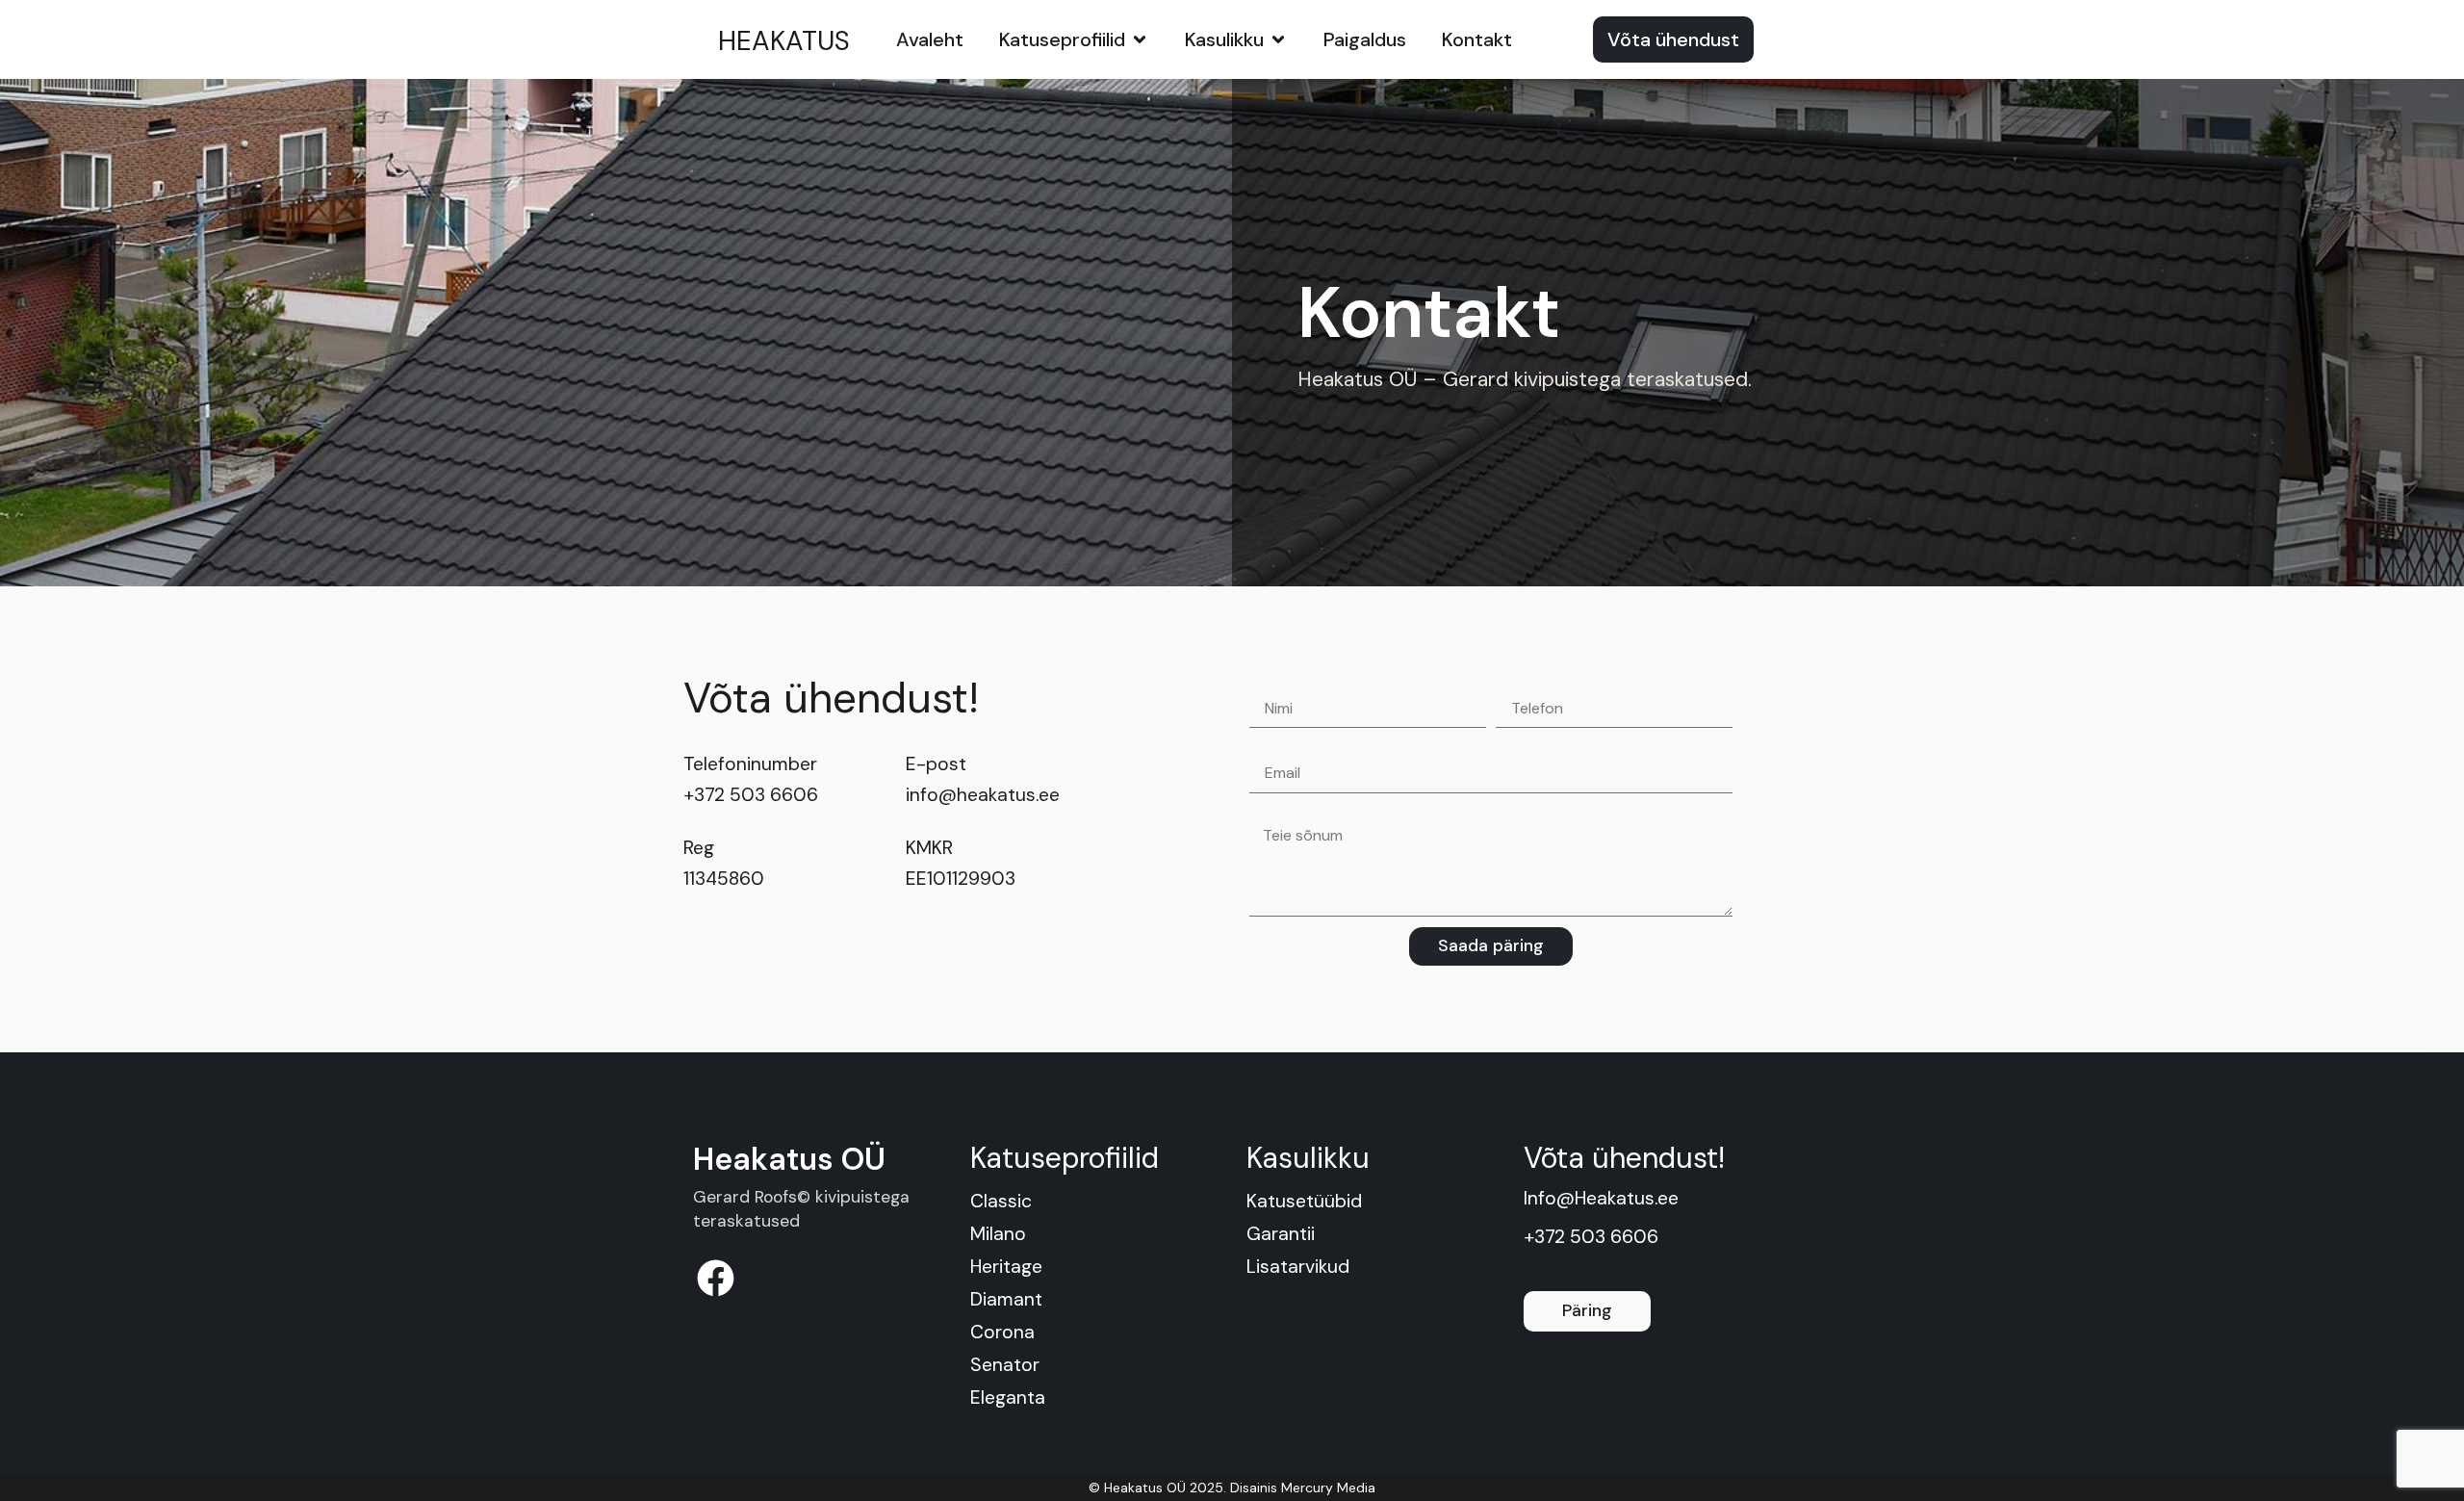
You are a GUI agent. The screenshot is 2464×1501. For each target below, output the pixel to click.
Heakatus (784, 41)
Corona (1002, 1332)
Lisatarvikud (1298, 1267)
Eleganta (1008, 1397)
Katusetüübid (1304, 1201)
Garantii (1281, 1234)
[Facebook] (716, 1278)
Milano (998, 1234)
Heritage (1006, 1267)
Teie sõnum (1294, 812)
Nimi (1267, 682)
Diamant (1006, 1299)
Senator (1005, 1365)
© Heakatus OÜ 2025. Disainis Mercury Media (1232, 1488)
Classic (1001, 1201)
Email (1270, 746)
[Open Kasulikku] (1278, 39)
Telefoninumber (1557, 682)
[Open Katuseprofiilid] (1140, 39)
